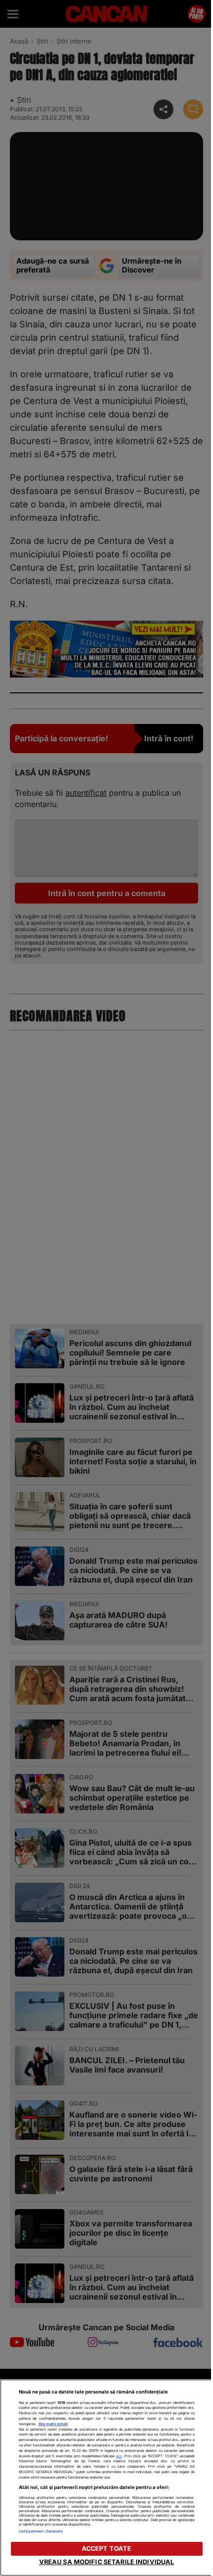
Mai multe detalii (53, 2424)
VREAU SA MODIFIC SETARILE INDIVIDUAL (107, 2562)
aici (119, 2456)
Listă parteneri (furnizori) (41, 2531)
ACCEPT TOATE (107, 2549)
